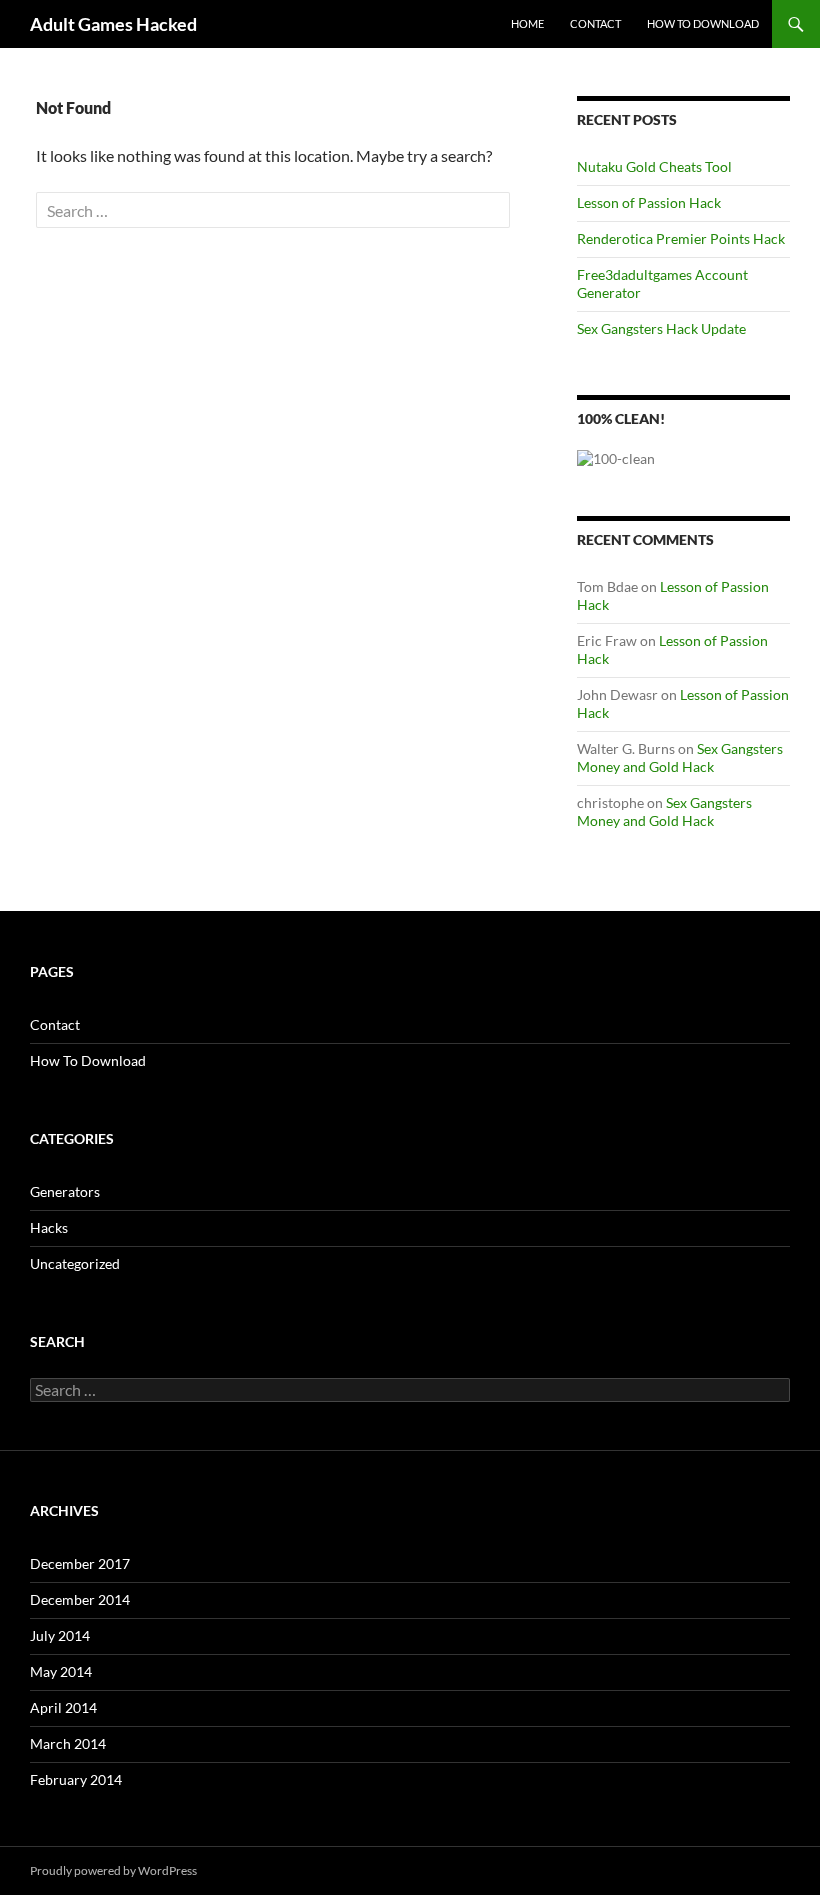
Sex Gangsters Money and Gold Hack (680, 757)
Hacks (49, 1227)
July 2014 (60, 1635)
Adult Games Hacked (113, 24)
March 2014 (68, 1743)
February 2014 (76, 1779)
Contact (595, 23)
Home (527, 23)
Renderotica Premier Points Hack (681, 238)
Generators (65, 1191)
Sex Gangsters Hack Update (661, 328)
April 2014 (63, 1707)
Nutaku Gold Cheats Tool (654, 166)
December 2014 (80, 1599)
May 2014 (61, 1671)
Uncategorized (75, 1263)
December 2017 (80, 1563)
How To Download (703, 23)
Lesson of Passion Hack (649, 202)
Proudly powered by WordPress (113, 1870)
